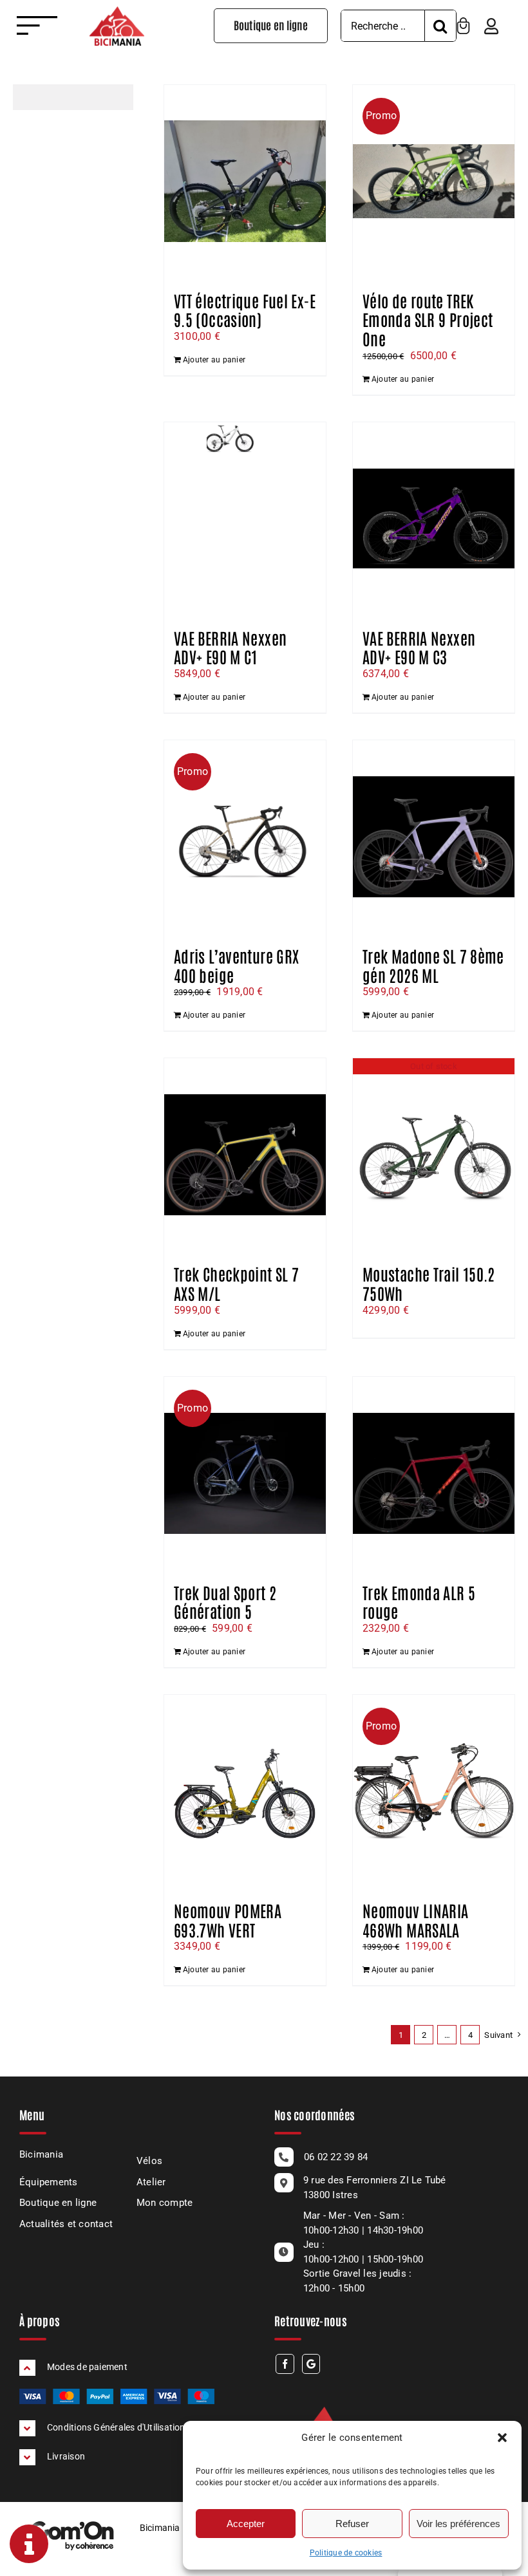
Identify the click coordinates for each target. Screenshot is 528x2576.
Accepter (246, 2524)
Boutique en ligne (58, 2203)
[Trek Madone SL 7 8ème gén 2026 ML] (434, 837)
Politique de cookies (346, 2553)
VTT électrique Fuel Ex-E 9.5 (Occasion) (245, 310)
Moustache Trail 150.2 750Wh (429, 1283)
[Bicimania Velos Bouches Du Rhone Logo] (117, 11)
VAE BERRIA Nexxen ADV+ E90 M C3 (419, 647)
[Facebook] (285, 2364)
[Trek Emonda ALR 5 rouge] (434, 1473)
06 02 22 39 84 (336, 2157)
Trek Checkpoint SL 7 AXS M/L (236, 1283)
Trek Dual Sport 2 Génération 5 (225, 1601)
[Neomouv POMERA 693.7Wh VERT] (245, 1791)
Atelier (151, 2182)
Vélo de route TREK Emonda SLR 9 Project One (428, 319)
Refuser (352, 2524)
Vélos (149, 2161)
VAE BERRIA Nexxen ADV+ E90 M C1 (230, 647)
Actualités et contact (66, 2224)
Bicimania (41, 2154)
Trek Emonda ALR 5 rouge (419, 1601)
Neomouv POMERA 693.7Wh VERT (228, 1919)
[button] (502, 2438)
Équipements (49, 2182)
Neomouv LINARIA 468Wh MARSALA (416, 1919)
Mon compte (165, 2203)
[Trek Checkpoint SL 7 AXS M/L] (245, 1155)
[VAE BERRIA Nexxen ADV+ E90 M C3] (434, 519)
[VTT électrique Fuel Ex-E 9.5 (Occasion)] (245, 182)
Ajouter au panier (214, 360)
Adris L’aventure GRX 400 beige (236, 965)
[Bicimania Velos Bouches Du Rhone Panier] (463, 22)
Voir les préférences (458, 2524)
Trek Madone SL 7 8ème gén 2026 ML (433, 965)
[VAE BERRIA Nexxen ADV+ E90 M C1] (245, 519)
